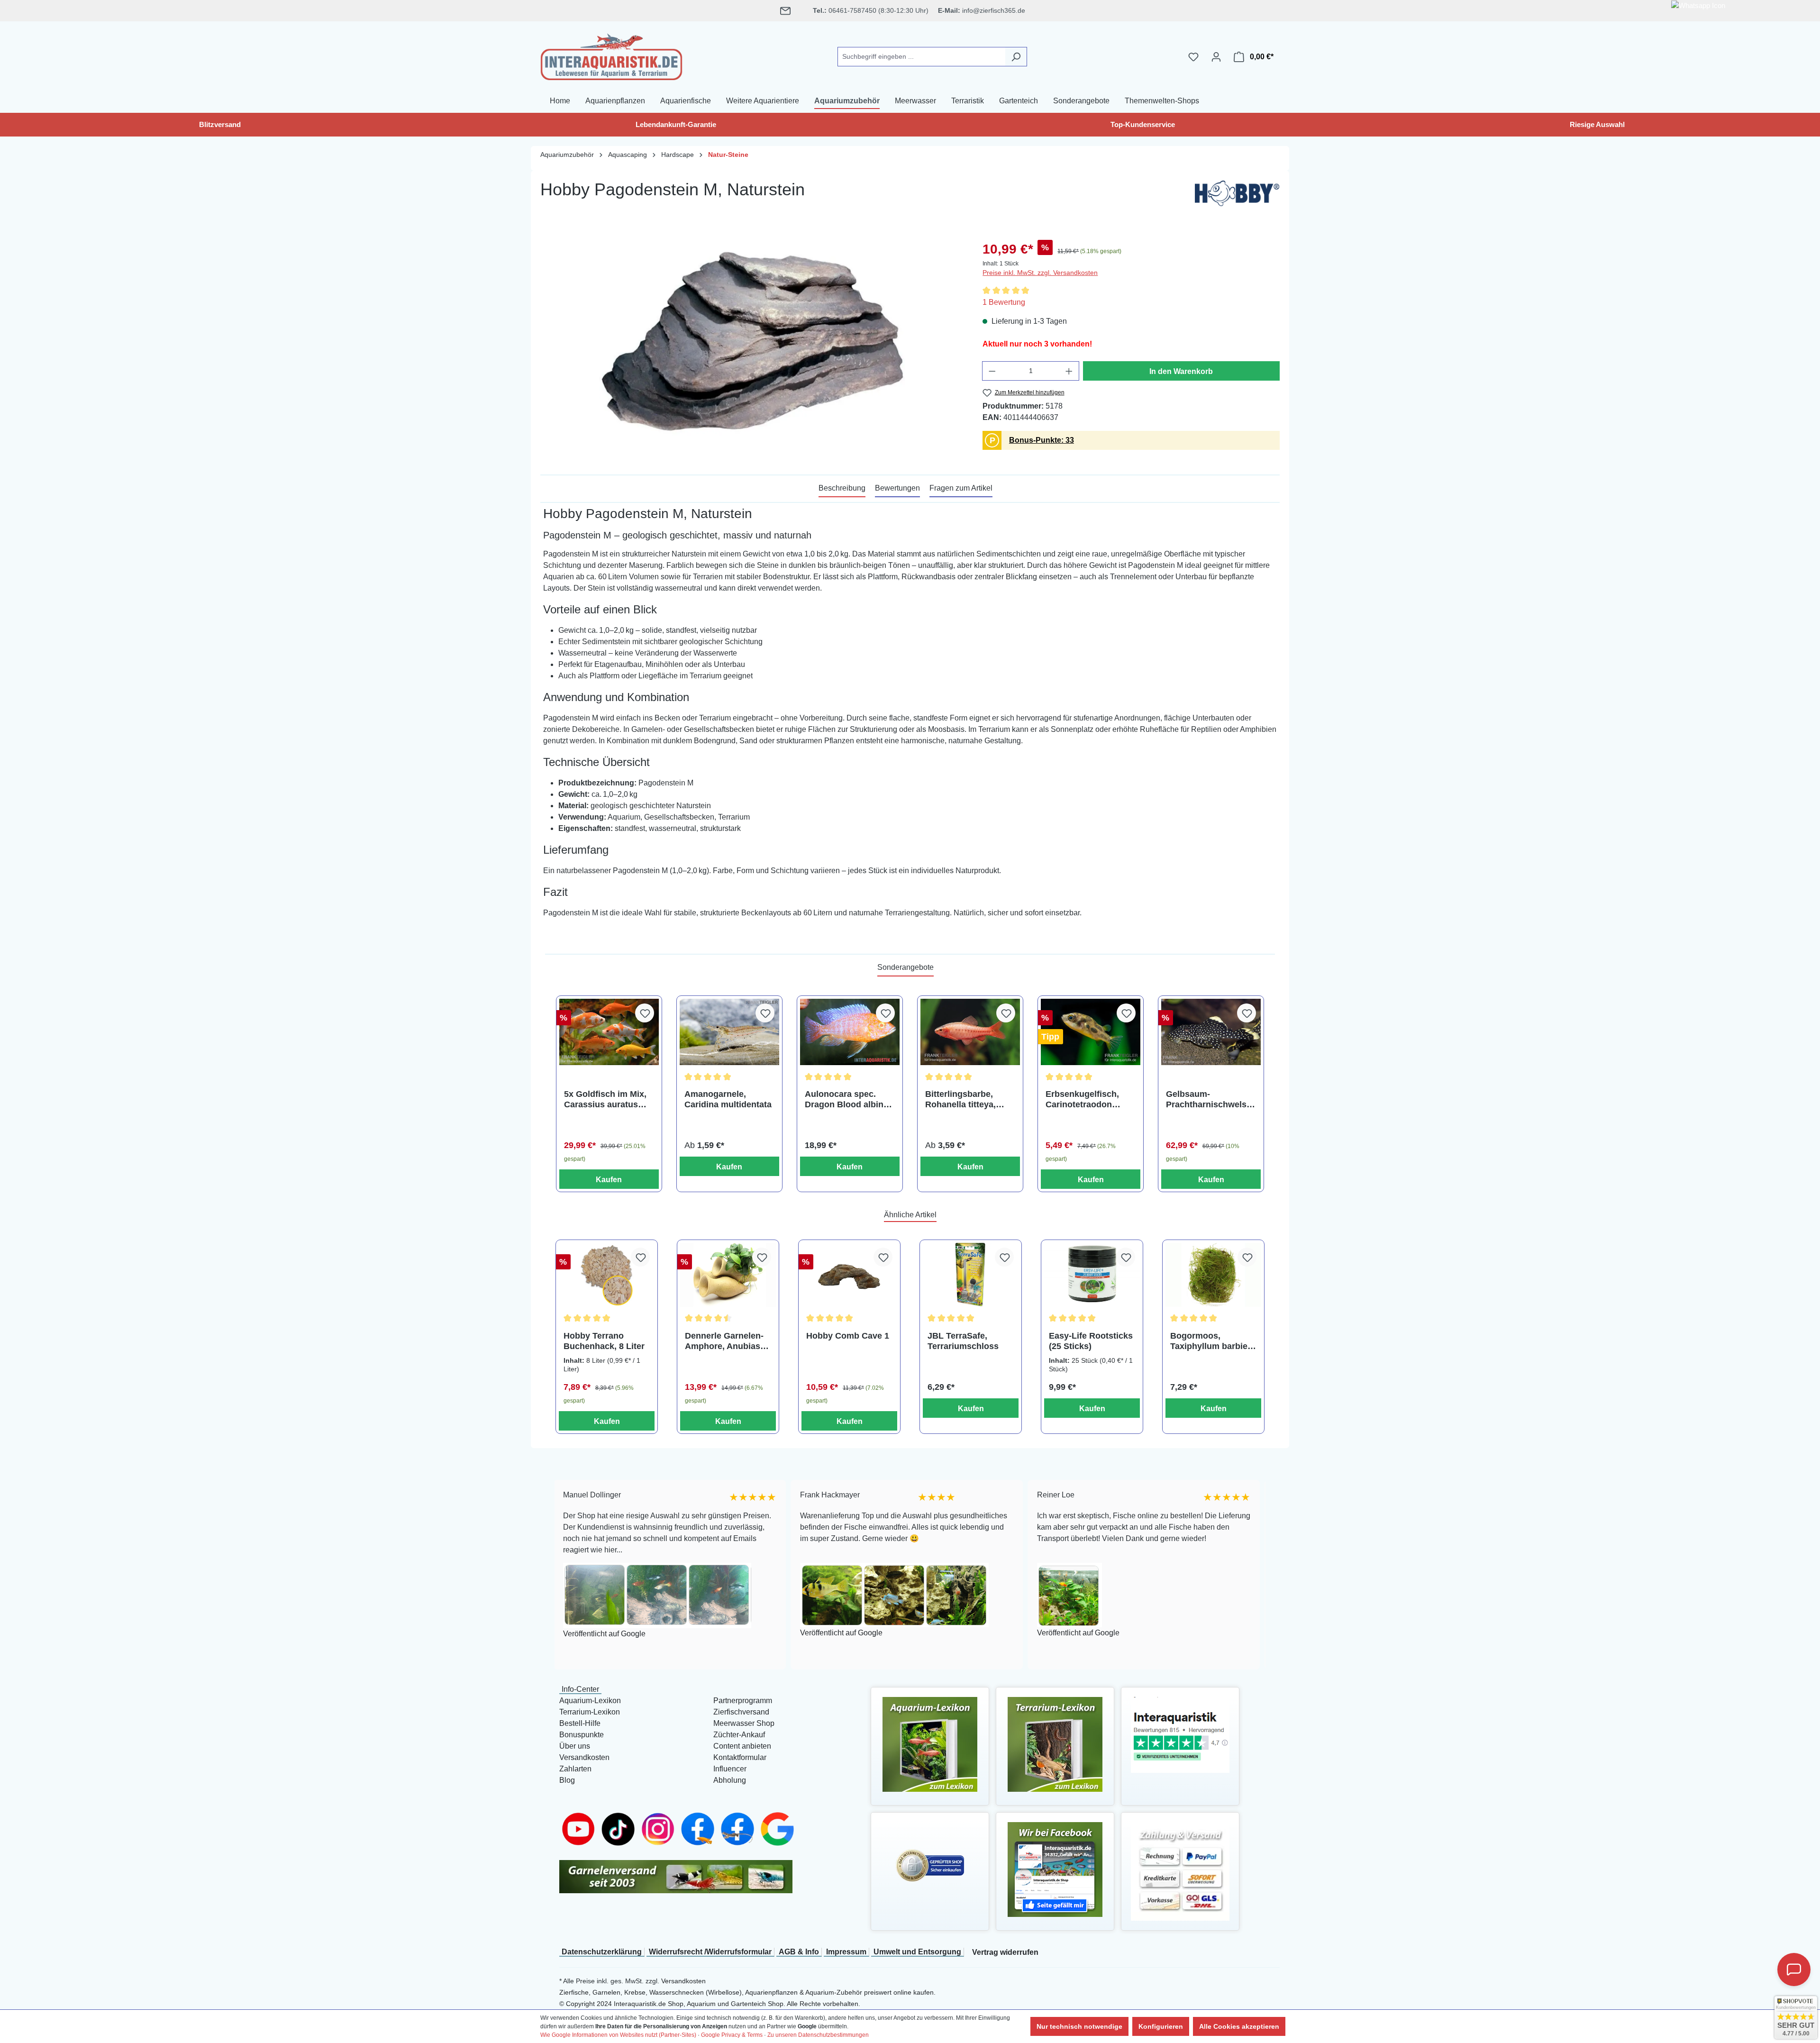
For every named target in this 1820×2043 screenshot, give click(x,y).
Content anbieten (742, 1746)
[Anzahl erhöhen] (1069, 371)
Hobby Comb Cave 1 (848, 1336)
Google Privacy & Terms (732, 2035)
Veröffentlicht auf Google (659, 1633)
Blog (567, 1780)
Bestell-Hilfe (580, 1723)
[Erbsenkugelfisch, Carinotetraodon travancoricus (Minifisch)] (1091, 1032)
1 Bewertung (1004, 302)
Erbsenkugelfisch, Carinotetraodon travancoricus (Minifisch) (1082, 1099)
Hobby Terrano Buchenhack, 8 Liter (604, 1341)
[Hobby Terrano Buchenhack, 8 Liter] (607, 1275)
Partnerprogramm (743, 1701)
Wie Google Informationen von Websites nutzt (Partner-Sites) (618, 2035)
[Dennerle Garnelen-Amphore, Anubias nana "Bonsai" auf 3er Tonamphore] (728, 1275)
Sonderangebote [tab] (905, 967)
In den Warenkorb (1181, 371)
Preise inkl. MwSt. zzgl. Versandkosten (1040, 273)
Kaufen (609, 1180)
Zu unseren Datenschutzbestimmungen (818, 2035)
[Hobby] (1237, 196)
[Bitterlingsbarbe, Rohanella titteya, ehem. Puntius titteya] (970, 1032)
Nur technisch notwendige (1079, 2026)
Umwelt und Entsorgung (917, 1952)
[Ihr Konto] (1216, 57)
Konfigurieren (1161, 2026)
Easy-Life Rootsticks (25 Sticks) (1091, 1341)
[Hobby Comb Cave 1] (849, 1275)
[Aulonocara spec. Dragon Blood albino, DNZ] (850, 1032)
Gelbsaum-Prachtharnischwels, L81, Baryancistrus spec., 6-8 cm (1207, 1099)
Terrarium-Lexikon (590, 1712)
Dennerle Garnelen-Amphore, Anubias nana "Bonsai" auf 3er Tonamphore (724, 1341)
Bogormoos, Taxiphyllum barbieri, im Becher (1213, 1341)
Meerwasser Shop (744, 1723)
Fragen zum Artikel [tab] (961, 488)
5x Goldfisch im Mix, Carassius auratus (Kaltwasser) (605, 1099)
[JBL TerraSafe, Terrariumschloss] (971, 1275)
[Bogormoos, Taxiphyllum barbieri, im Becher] (1213, 1275)
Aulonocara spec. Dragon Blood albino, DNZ (848, 1099)
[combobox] (921, 57)
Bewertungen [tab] (897, 488)
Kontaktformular (740, 1757)
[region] (752, 341)
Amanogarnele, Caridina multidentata (728, 1099)
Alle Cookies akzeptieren (1239, 2026)
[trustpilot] (1180, 1734)
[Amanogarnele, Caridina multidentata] (729, 1032)
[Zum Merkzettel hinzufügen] (645, 1013)
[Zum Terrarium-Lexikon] (1055, 1744)
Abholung (730, 1780)
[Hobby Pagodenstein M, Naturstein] (752, 341)
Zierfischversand (741, 1712)
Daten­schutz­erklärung (602, 1952)
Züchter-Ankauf (739, 1735)
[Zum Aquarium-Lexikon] (930, 1744)
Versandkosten (584, 1757)
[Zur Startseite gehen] (611, 55)
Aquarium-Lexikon (590, 1701)
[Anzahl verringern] (992, 371)
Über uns (575, 1746)
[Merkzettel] (1193, 57)
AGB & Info (799, 1952)
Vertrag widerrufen (1005, 1952)
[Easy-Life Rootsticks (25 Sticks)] (1092, 1275)
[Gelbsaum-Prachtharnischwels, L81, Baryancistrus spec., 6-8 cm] (1211, 1032)
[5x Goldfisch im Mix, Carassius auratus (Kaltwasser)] (609, 1032)
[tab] (842, 489)
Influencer (730, 1769)
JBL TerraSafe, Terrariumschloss (963, 1341)
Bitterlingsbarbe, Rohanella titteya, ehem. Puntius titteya (968, 1099)
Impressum (846, 1952)
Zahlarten (575, 1769)
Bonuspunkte (582, 1735)
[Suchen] (1016, 57)
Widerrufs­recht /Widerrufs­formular (710, 1952)
